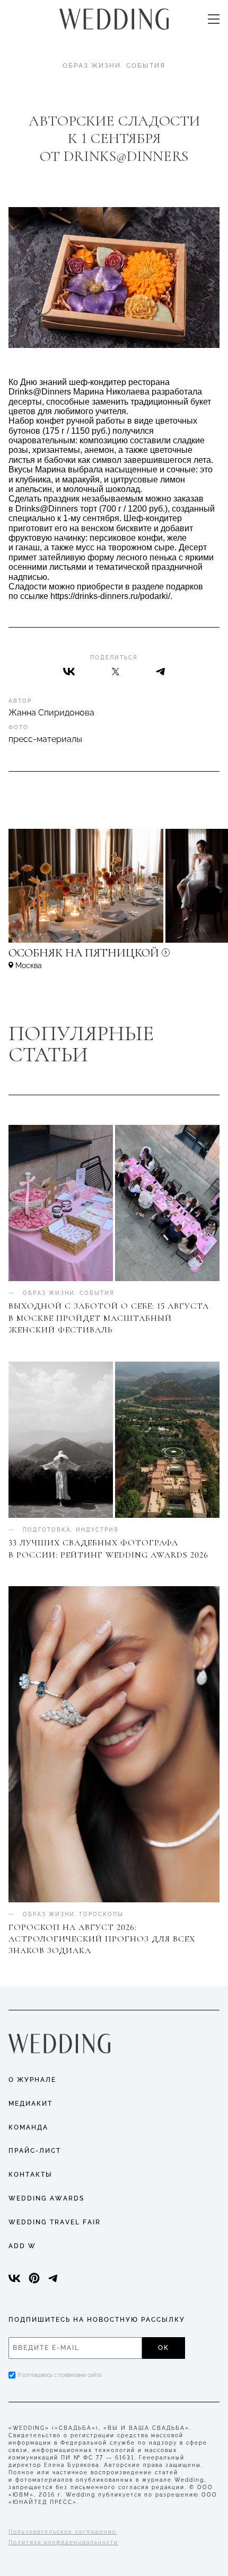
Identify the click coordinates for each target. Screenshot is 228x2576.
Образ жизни (92, 66)
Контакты (30, 2175)
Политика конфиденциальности (63, 2542)
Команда (28, 2127)
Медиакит (30, 2104)
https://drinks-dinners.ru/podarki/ (110, 596)
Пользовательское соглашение (63, 2532)
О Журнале (32, 2080)
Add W (22, 2246)
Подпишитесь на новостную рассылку (97, 2320)
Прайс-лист (35, 2151)
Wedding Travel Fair (55, 2222)
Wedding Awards (46, 2198)
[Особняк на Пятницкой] (114, 958)
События (146, 66)
